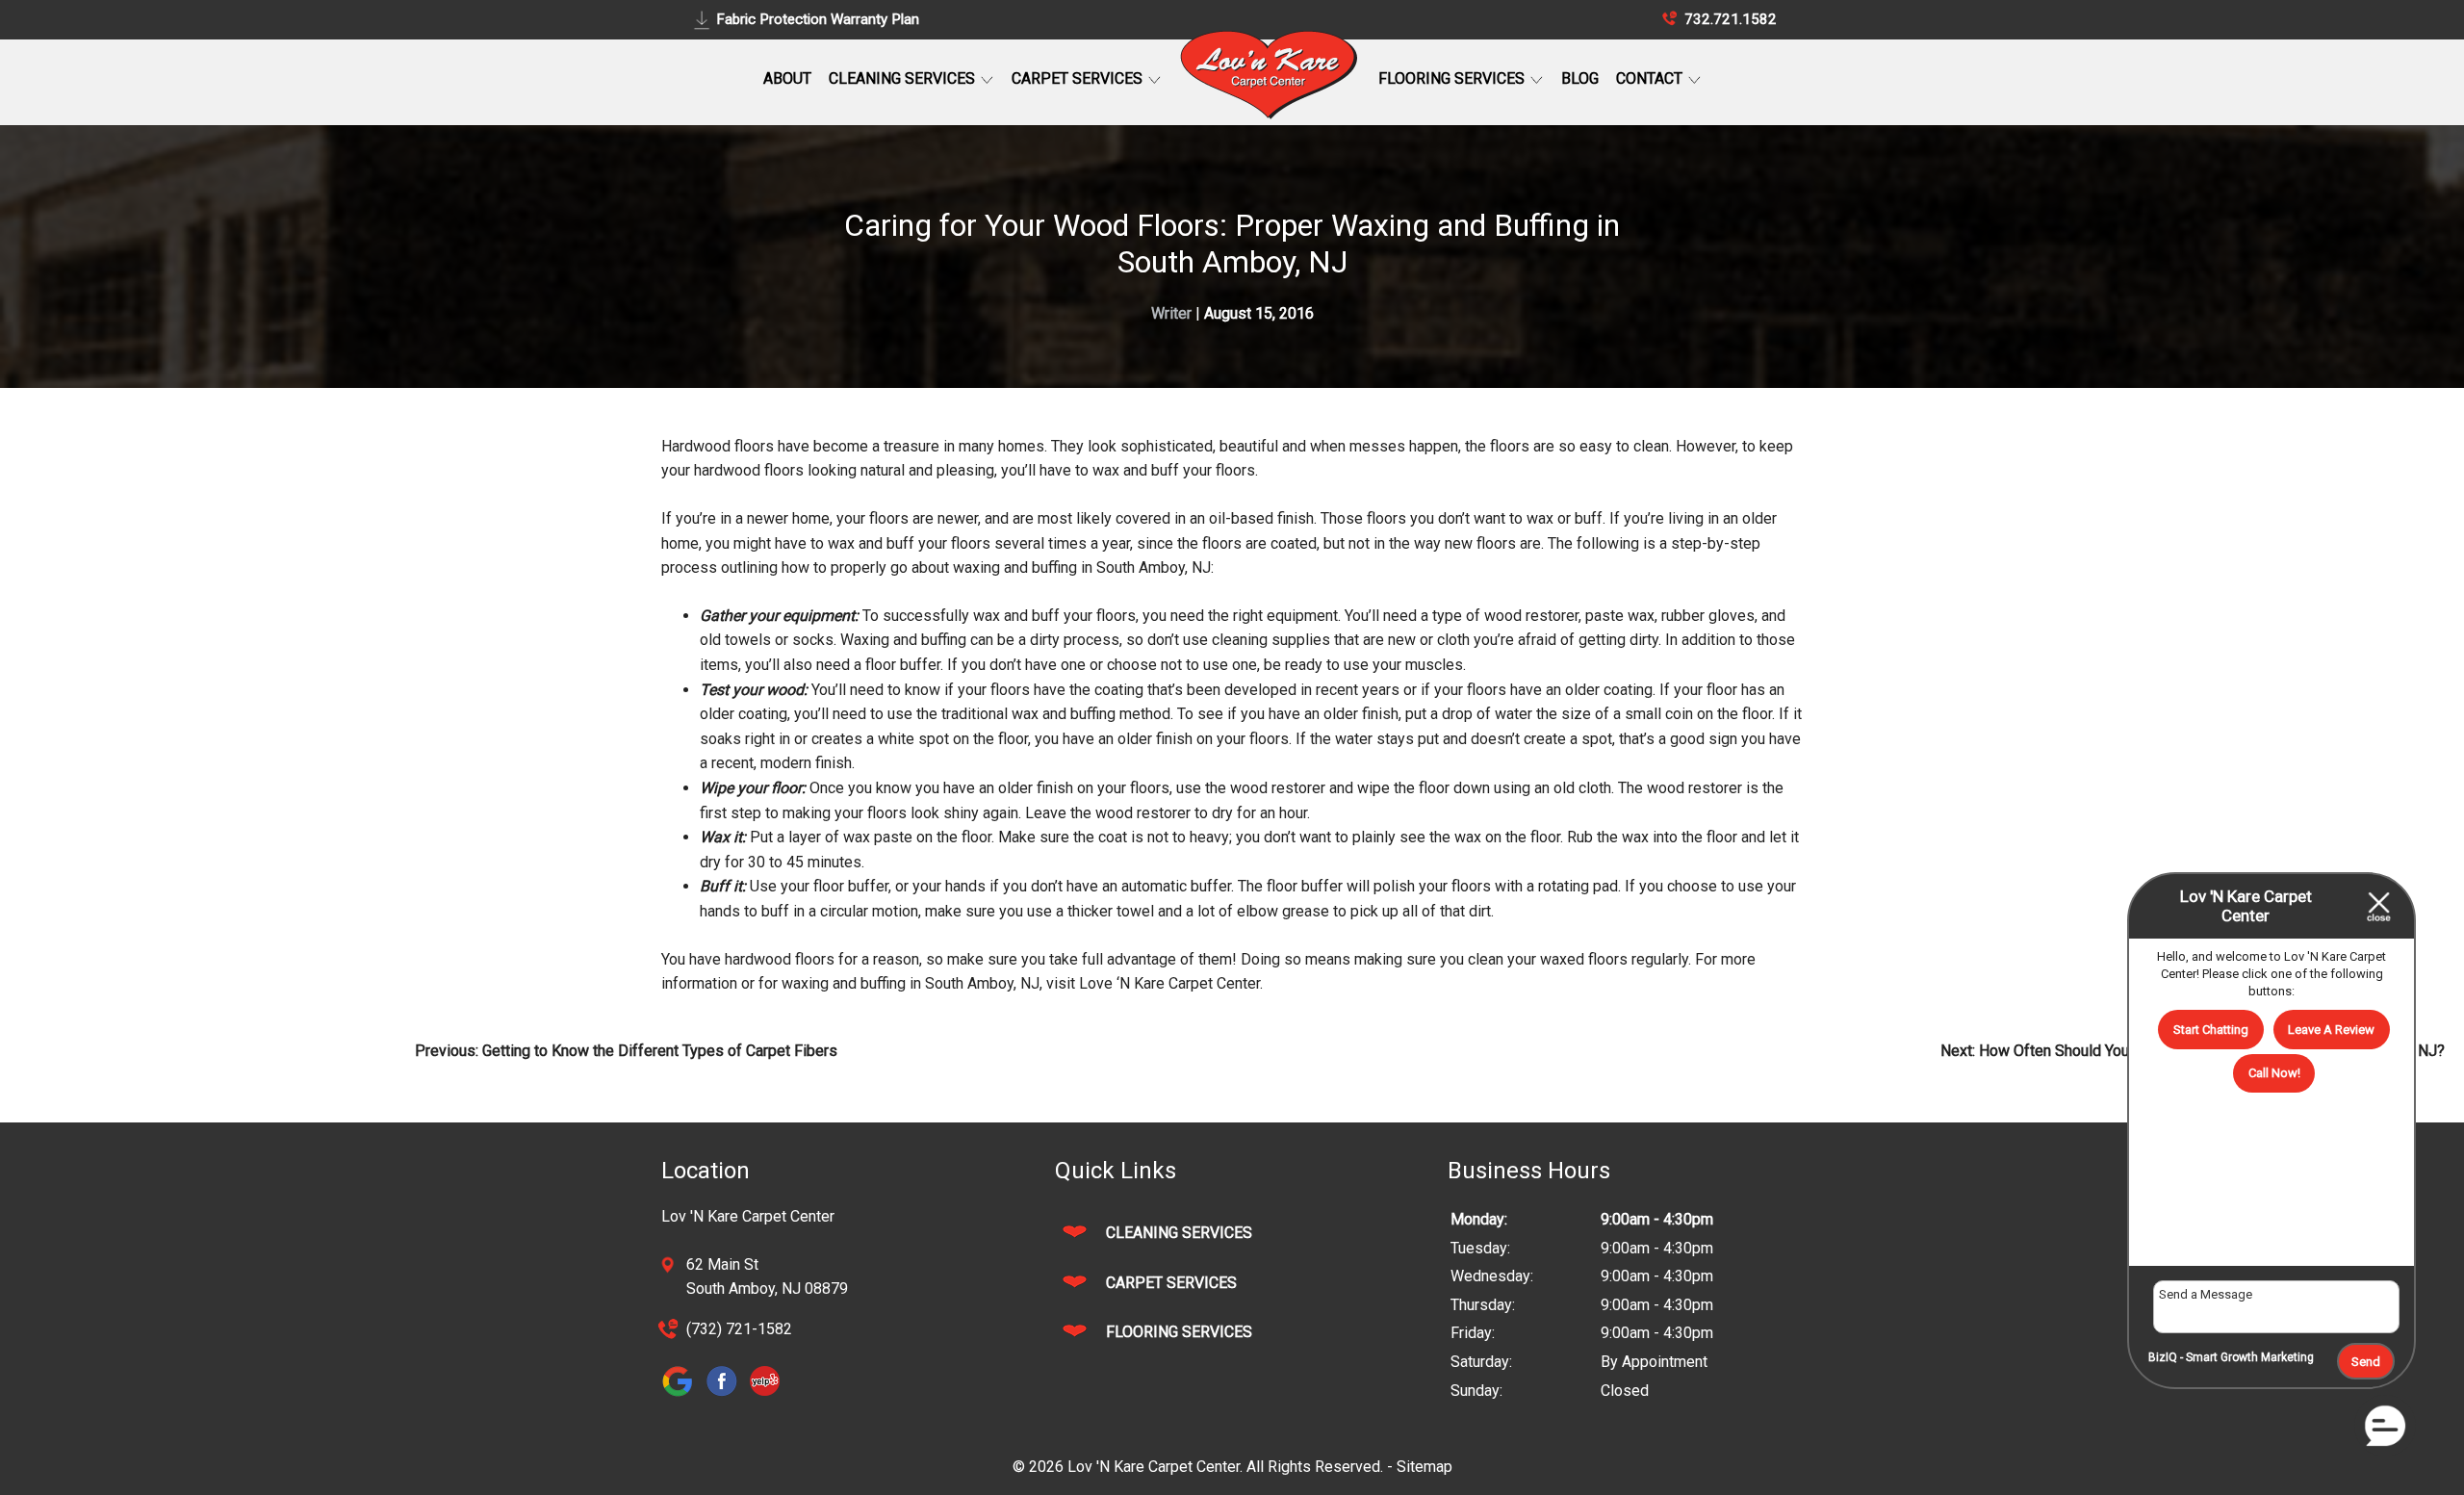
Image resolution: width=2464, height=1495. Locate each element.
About (787, 78)
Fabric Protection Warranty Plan (817, 19)
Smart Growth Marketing (2250, 1357)
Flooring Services (1453, 78)
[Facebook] (726, 1396)
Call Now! (2274, 1073)
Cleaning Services (904, 78)
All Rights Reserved (1313, 1467)
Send (2366, 1362)
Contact (1651, 78)
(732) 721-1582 (739, 1329)
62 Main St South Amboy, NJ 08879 (767, 1277)
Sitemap (1424, 1467)
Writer (1171, 313)
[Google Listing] (683, 1396)
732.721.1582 (1729, 19)
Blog (1580, 78)
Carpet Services (1079, 78)
